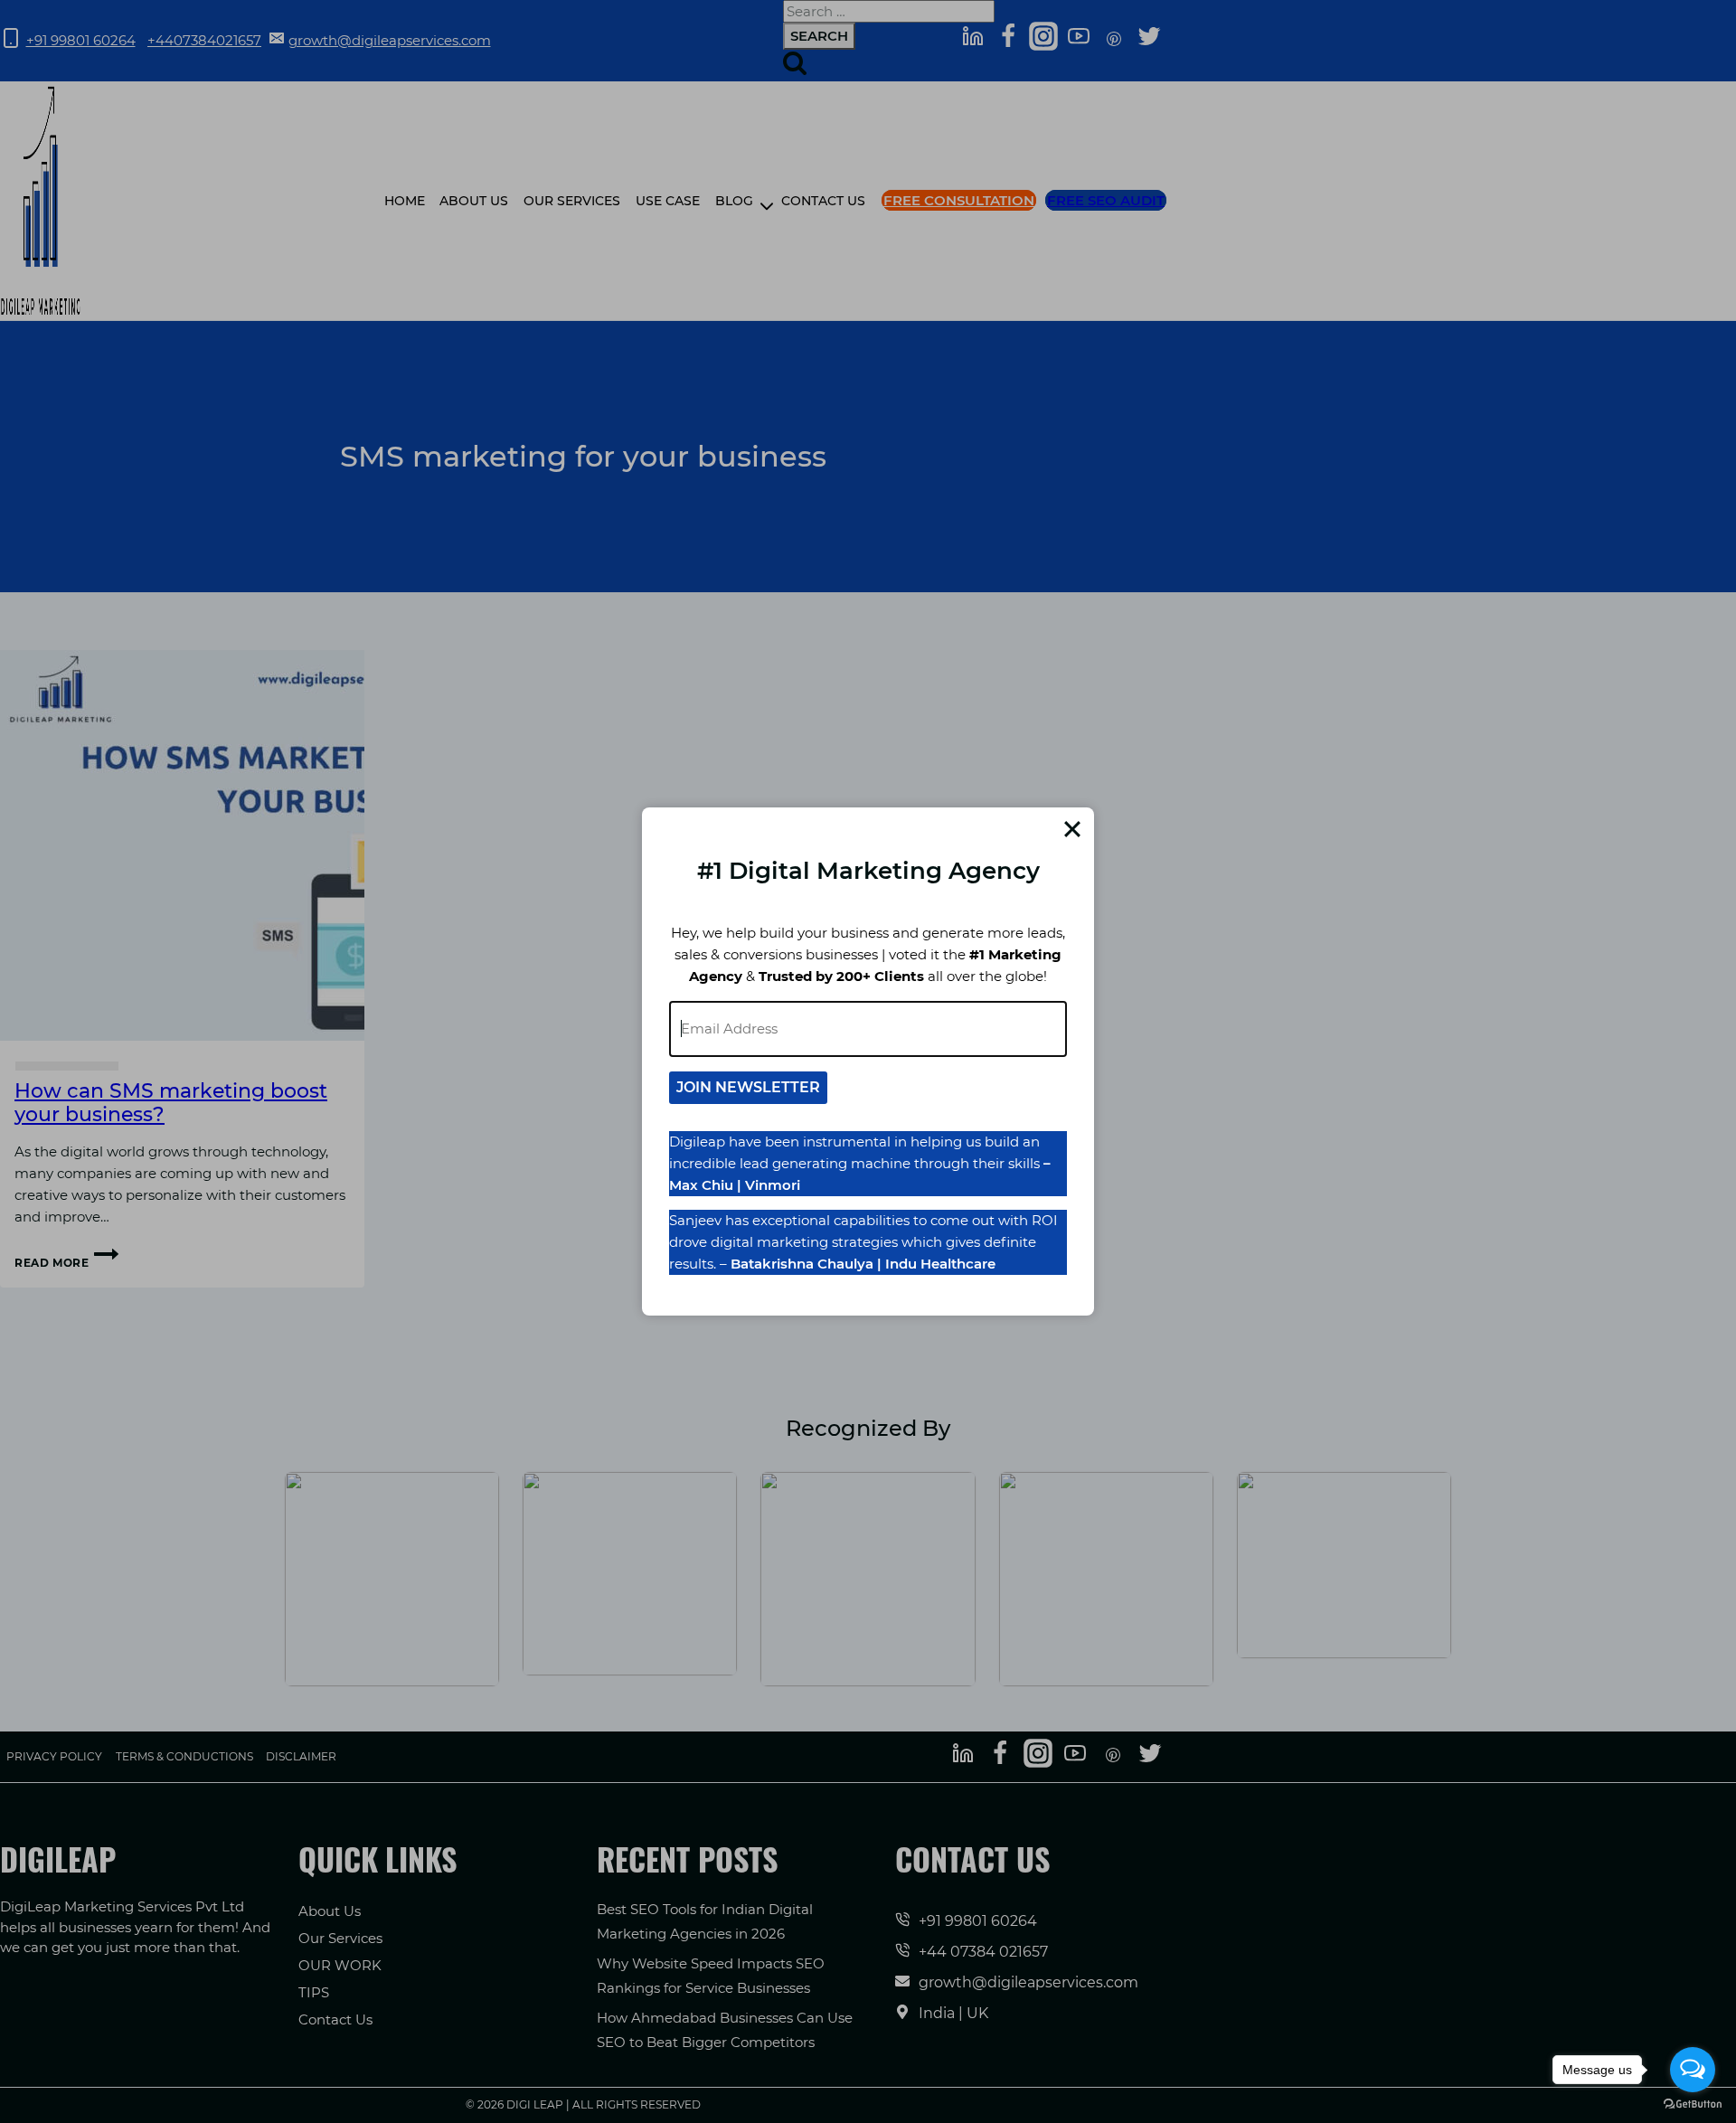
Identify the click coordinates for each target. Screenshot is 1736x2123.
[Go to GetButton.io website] (1693, 2104)
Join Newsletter (748, 1087)
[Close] (1072, 829)
